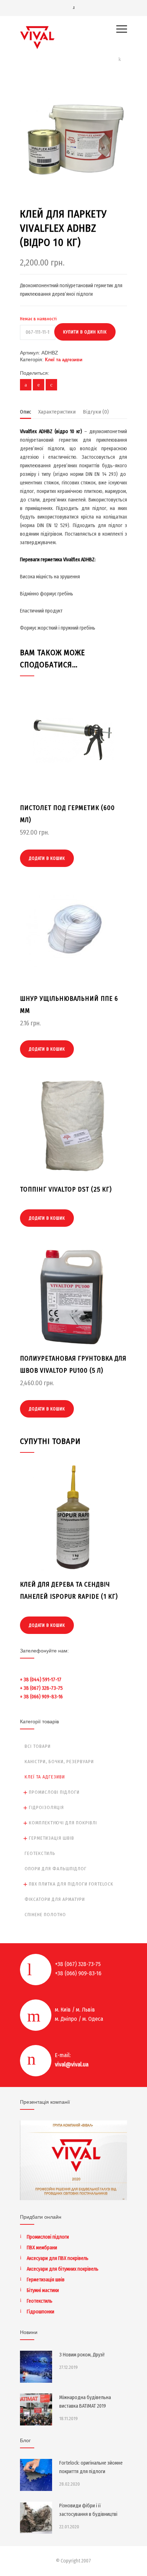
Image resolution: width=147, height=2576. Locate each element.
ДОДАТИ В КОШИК (47, 858)
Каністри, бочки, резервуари (59, 1762)
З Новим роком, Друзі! (82, 2355)
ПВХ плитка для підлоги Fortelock (71, 1884)
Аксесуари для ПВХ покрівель (58, 2258)
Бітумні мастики (43, 2290)
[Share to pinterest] (39, 385)
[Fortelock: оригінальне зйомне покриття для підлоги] (36, 2475)
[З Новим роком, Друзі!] (36, 2367)
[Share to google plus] (51, 385)
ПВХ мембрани (42, 2248)
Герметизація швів (52, 1838)
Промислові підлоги (54, 1792)
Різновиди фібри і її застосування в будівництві (88, 2510)
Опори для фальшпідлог (56, 1869)
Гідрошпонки (40, 2312)
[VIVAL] (68, 38)
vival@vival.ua (72, 2064)
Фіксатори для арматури (55, 1899)
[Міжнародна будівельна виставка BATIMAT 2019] (36, 2409)
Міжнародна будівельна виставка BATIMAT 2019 (85, 2402)
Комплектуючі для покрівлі (63, 1823)
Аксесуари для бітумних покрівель (63, 2269)
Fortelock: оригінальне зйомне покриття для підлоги (91, 2467)
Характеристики (57, 412)
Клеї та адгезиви (64, 360)
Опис (26, 412)
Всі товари (38, 1746)
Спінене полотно (45, 1915)
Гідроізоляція (46, 1807)
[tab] (26, 414)
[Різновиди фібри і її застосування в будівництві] (36, 2518)
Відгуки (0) (96, 412)
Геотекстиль (40, 1853)
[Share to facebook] (26, 385)
